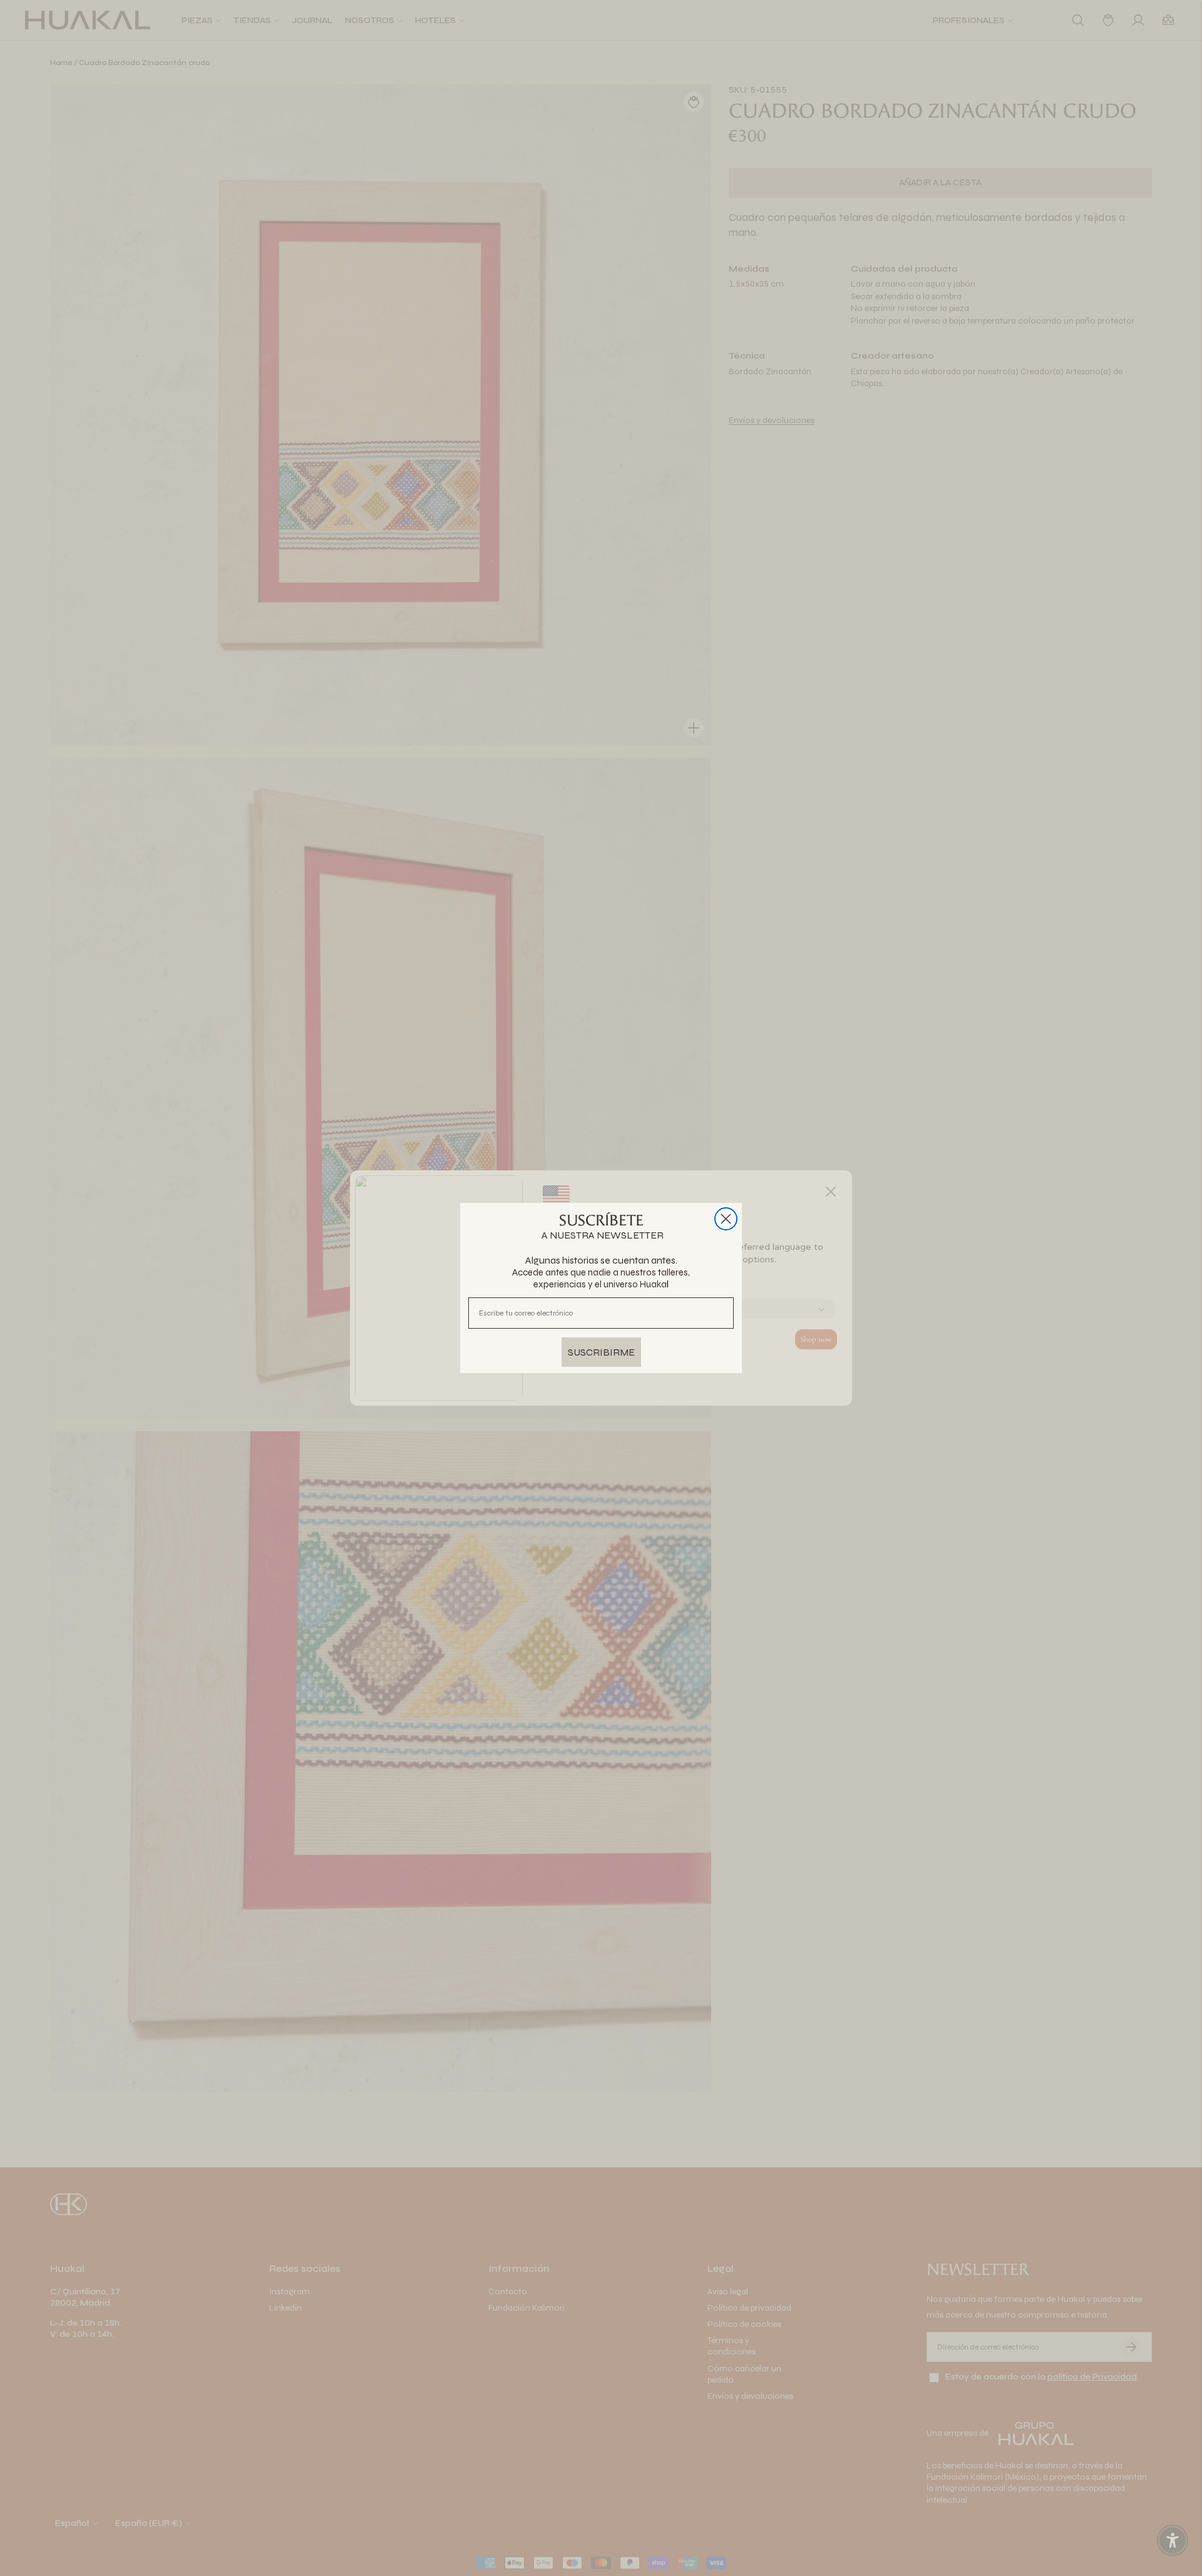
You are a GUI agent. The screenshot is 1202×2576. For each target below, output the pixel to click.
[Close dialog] (726, 1219)
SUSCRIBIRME (601, 1352)
